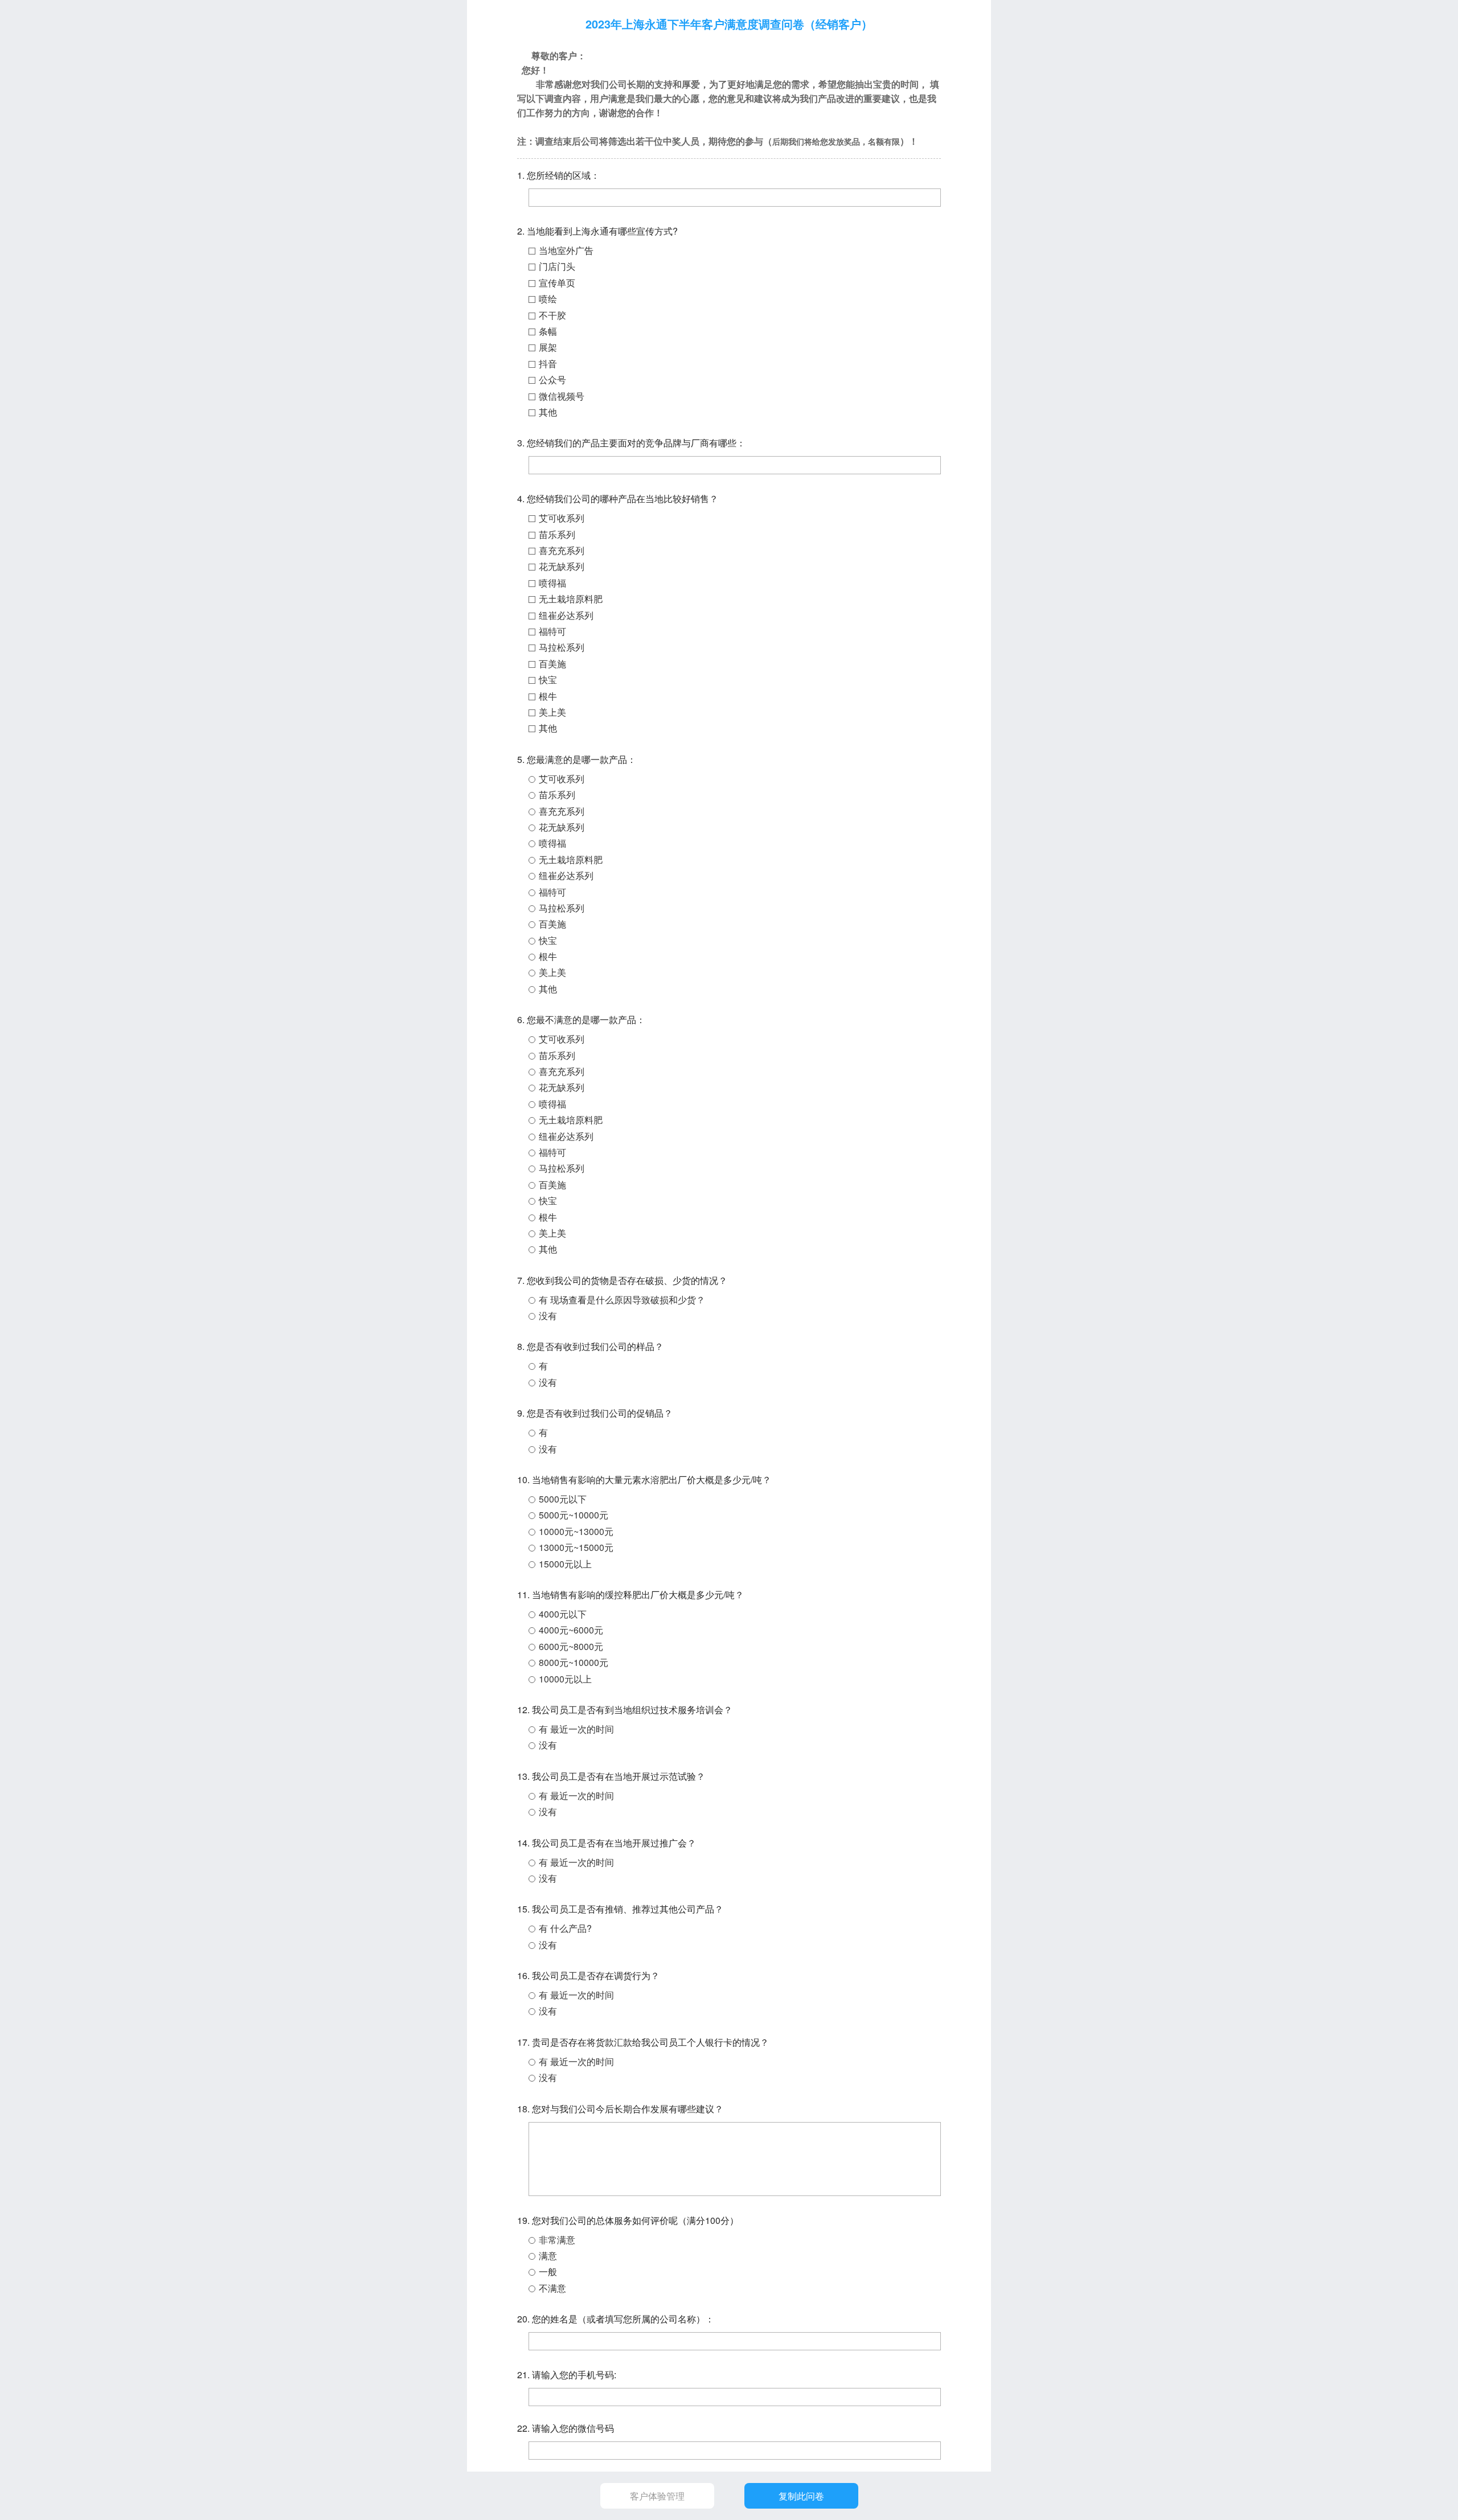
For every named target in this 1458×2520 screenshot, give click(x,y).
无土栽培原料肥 (571, 599)
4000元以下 (563, 1614)
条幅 (548, 331)
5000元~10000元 (574, 1515)
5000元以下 (563, 1499)
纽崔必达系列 (566, 615)
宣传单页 (557, 283)
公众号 (552, 379)
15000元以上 (565, 1564)
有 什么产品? (565, 1928)
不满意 (552, 2288)
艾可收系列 (562, 518)
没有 (548, 1316)
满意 (548, 2256)
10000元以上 (565, 1679)
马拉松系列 (562, 647)
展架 (548, 347)
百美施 (552, 664)
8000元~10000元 (574, 1662)
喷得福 (552, 583)
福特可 (552, 631)
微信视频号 (562, 396)
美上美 (552, 712)
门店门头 (557, 266)
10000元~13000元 (576, 1531)
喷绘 (548, 299)
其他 (548, 412)
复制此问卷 (801, 2496)
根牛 (548, 696)
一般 (548, 2271)
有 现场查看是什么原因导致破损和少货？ (622, 1300)
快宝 (548, 680)
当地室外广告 (566, 250)
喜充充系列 (562, 550)
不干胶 (552, 315)
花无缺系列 (562, 566)
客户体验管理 (657, 2496)
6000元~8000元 (571, 1646)
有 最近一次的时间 (576, 1729)
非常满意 (557, 2240)
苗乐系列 (557, 534)
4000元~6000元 (571, 1630)
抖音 (548, 364)
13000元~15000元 (576, 1547)
